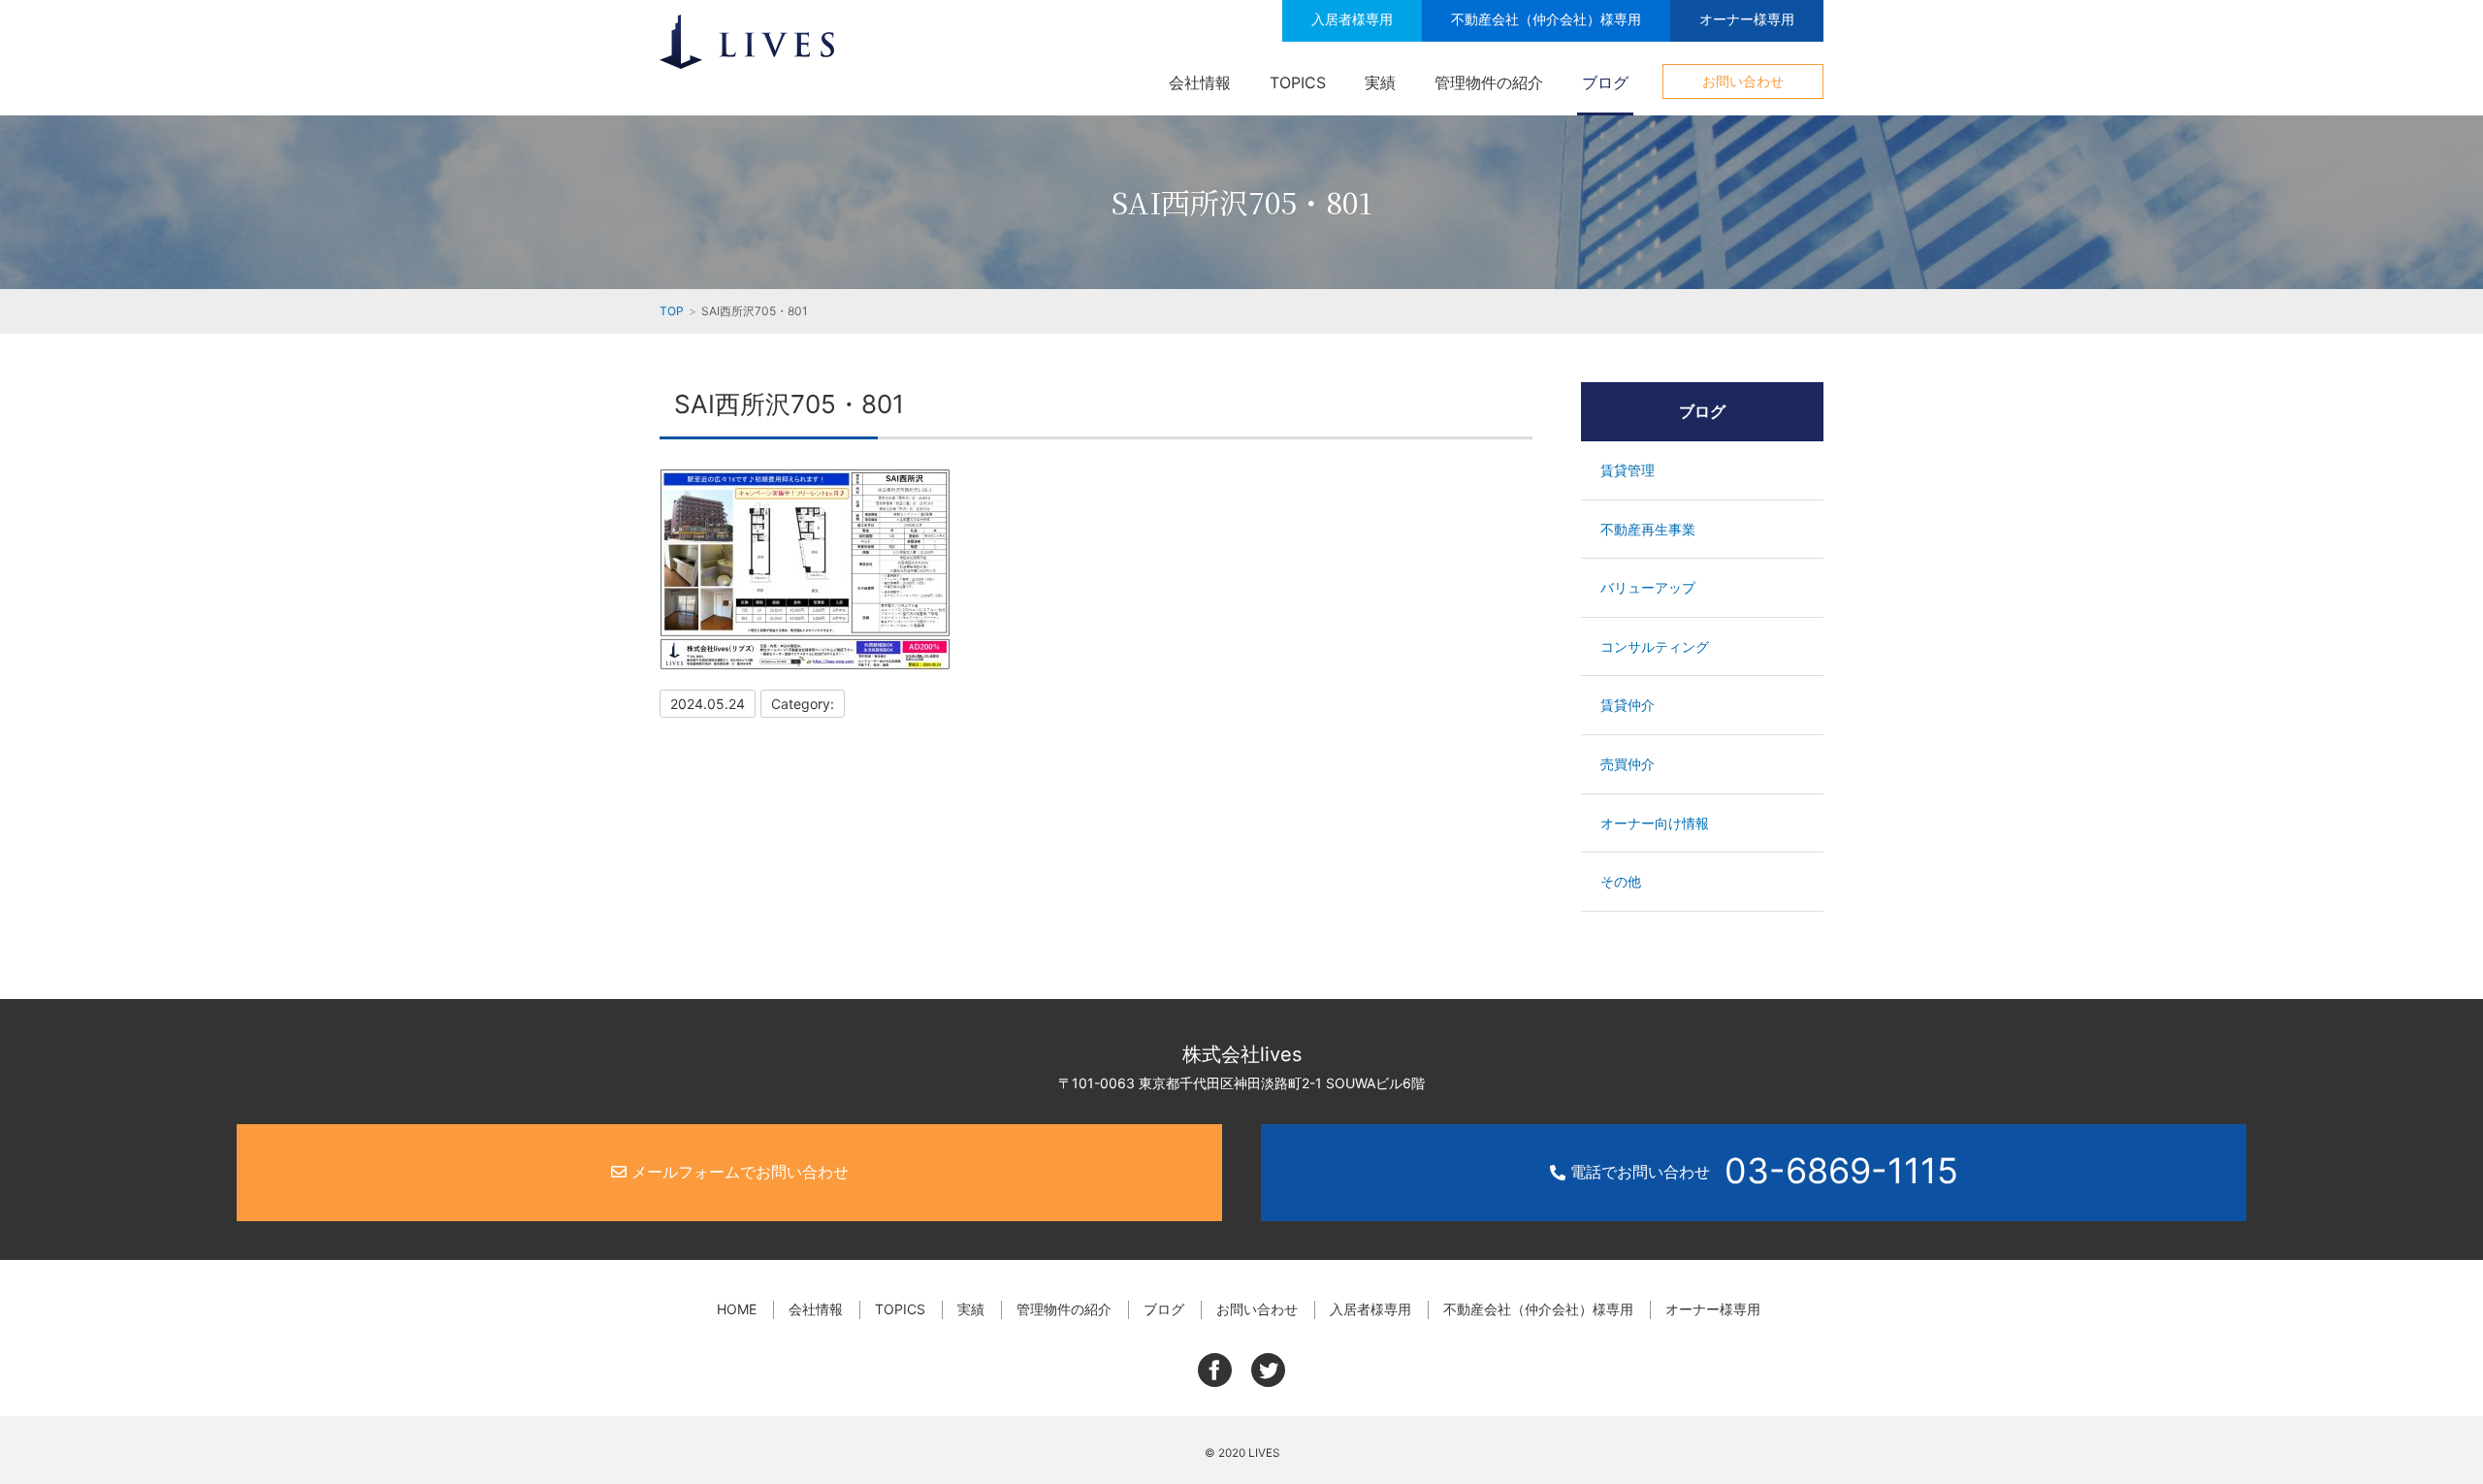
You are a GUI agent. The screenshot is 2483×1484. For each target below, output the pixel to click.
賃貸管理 (1628, 470)
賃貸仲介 (1628, 705)
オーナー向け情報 (1655, 823)
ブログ (1605, 82)
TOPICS (1298, 82)
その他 (1621, 881)
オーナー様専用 (1747, 19)
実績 (1380, 82)
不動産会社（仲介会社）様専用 (1546, 19)
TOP (672, 311)
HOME (737, 1309)
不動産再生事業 (1648, 529)
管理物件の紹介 (1489, 82)
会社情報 (1200, 82)
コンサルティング (1655, 646)
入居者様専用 (1352, 19)
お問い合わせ (1743, 81)
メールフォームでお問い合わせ (738, 1172)
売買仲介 (1628, 764)
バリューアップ (1648, 587)
